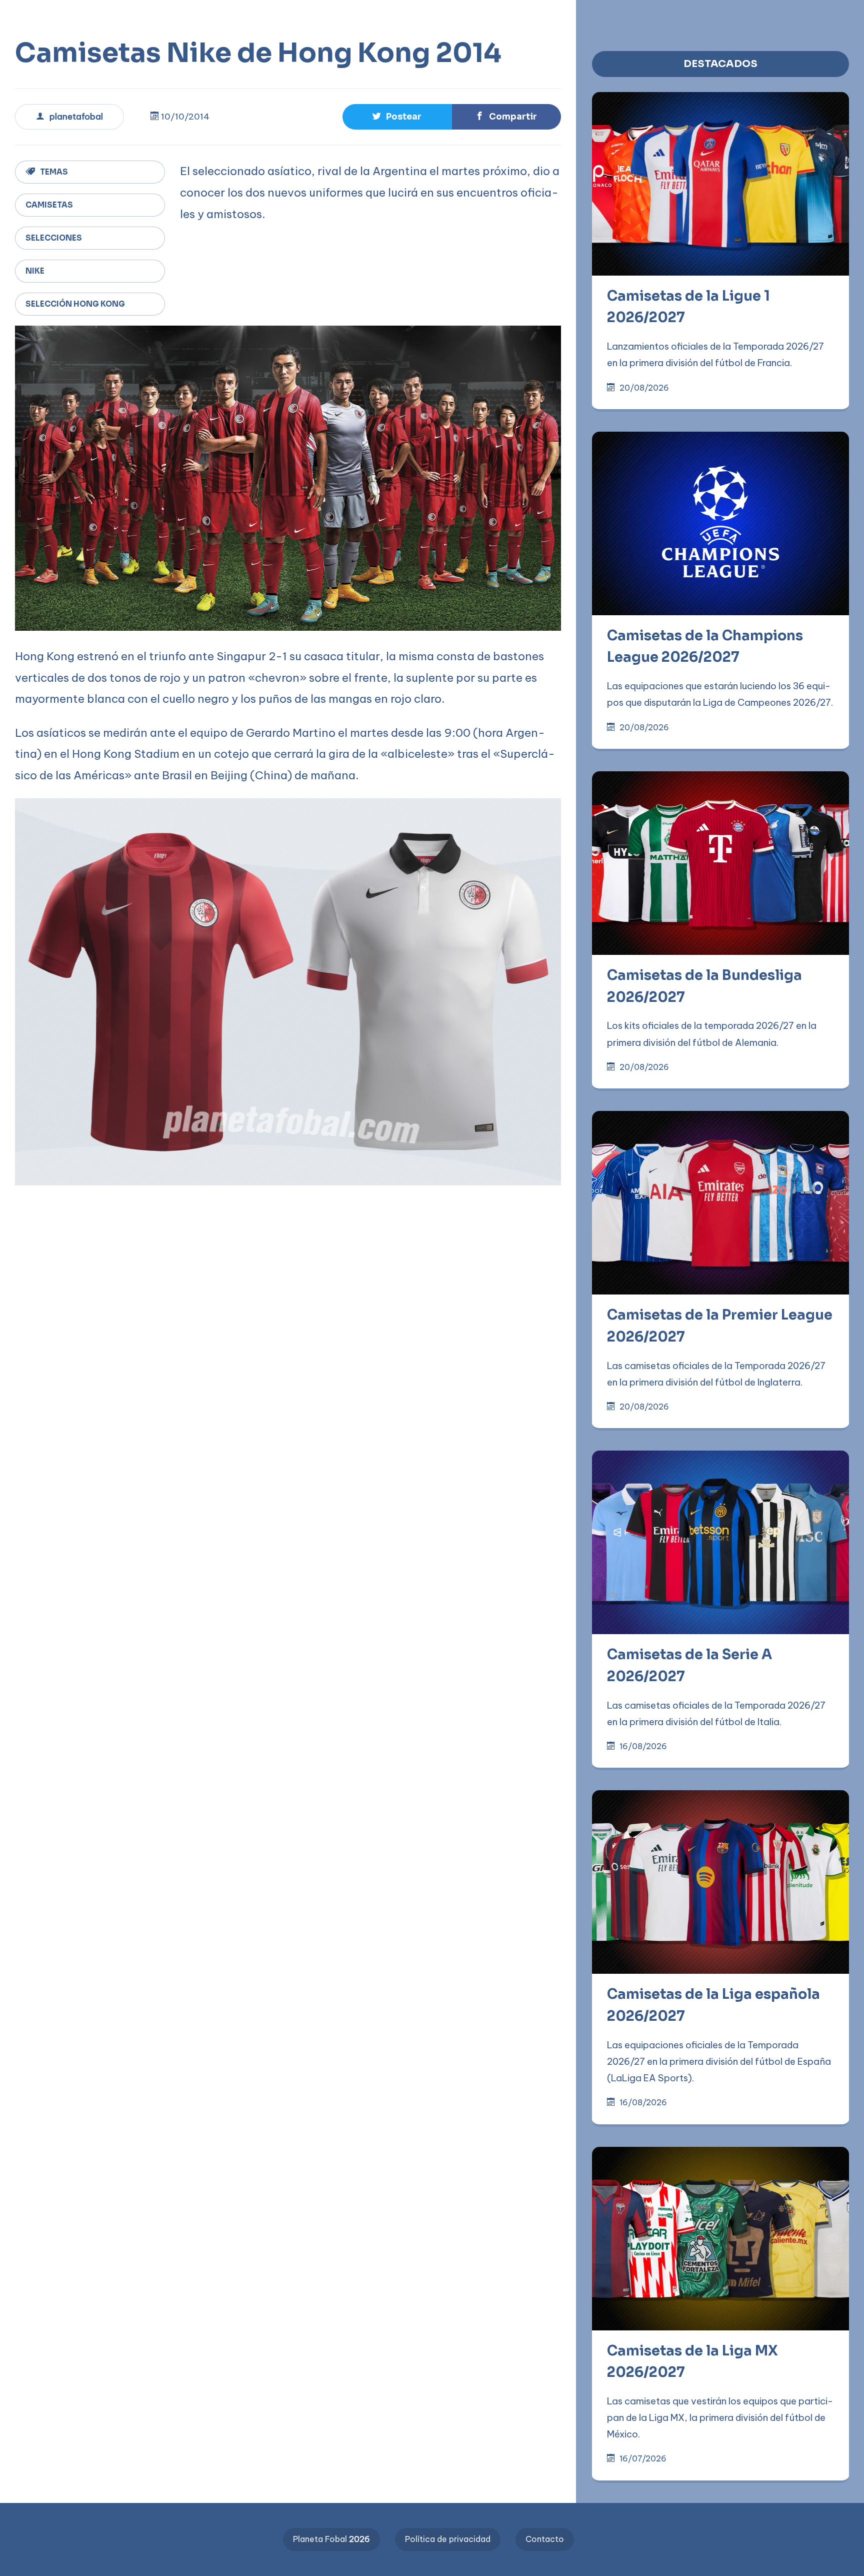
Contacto (545, 2539)
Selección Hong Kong (75, 304)
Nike (35, 271)
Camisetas (49, 205)
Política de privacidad (448, 2539)
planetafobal (76, 117)
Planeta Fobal (331, 2539)
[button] (320, 16)
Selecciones (54, 238)
